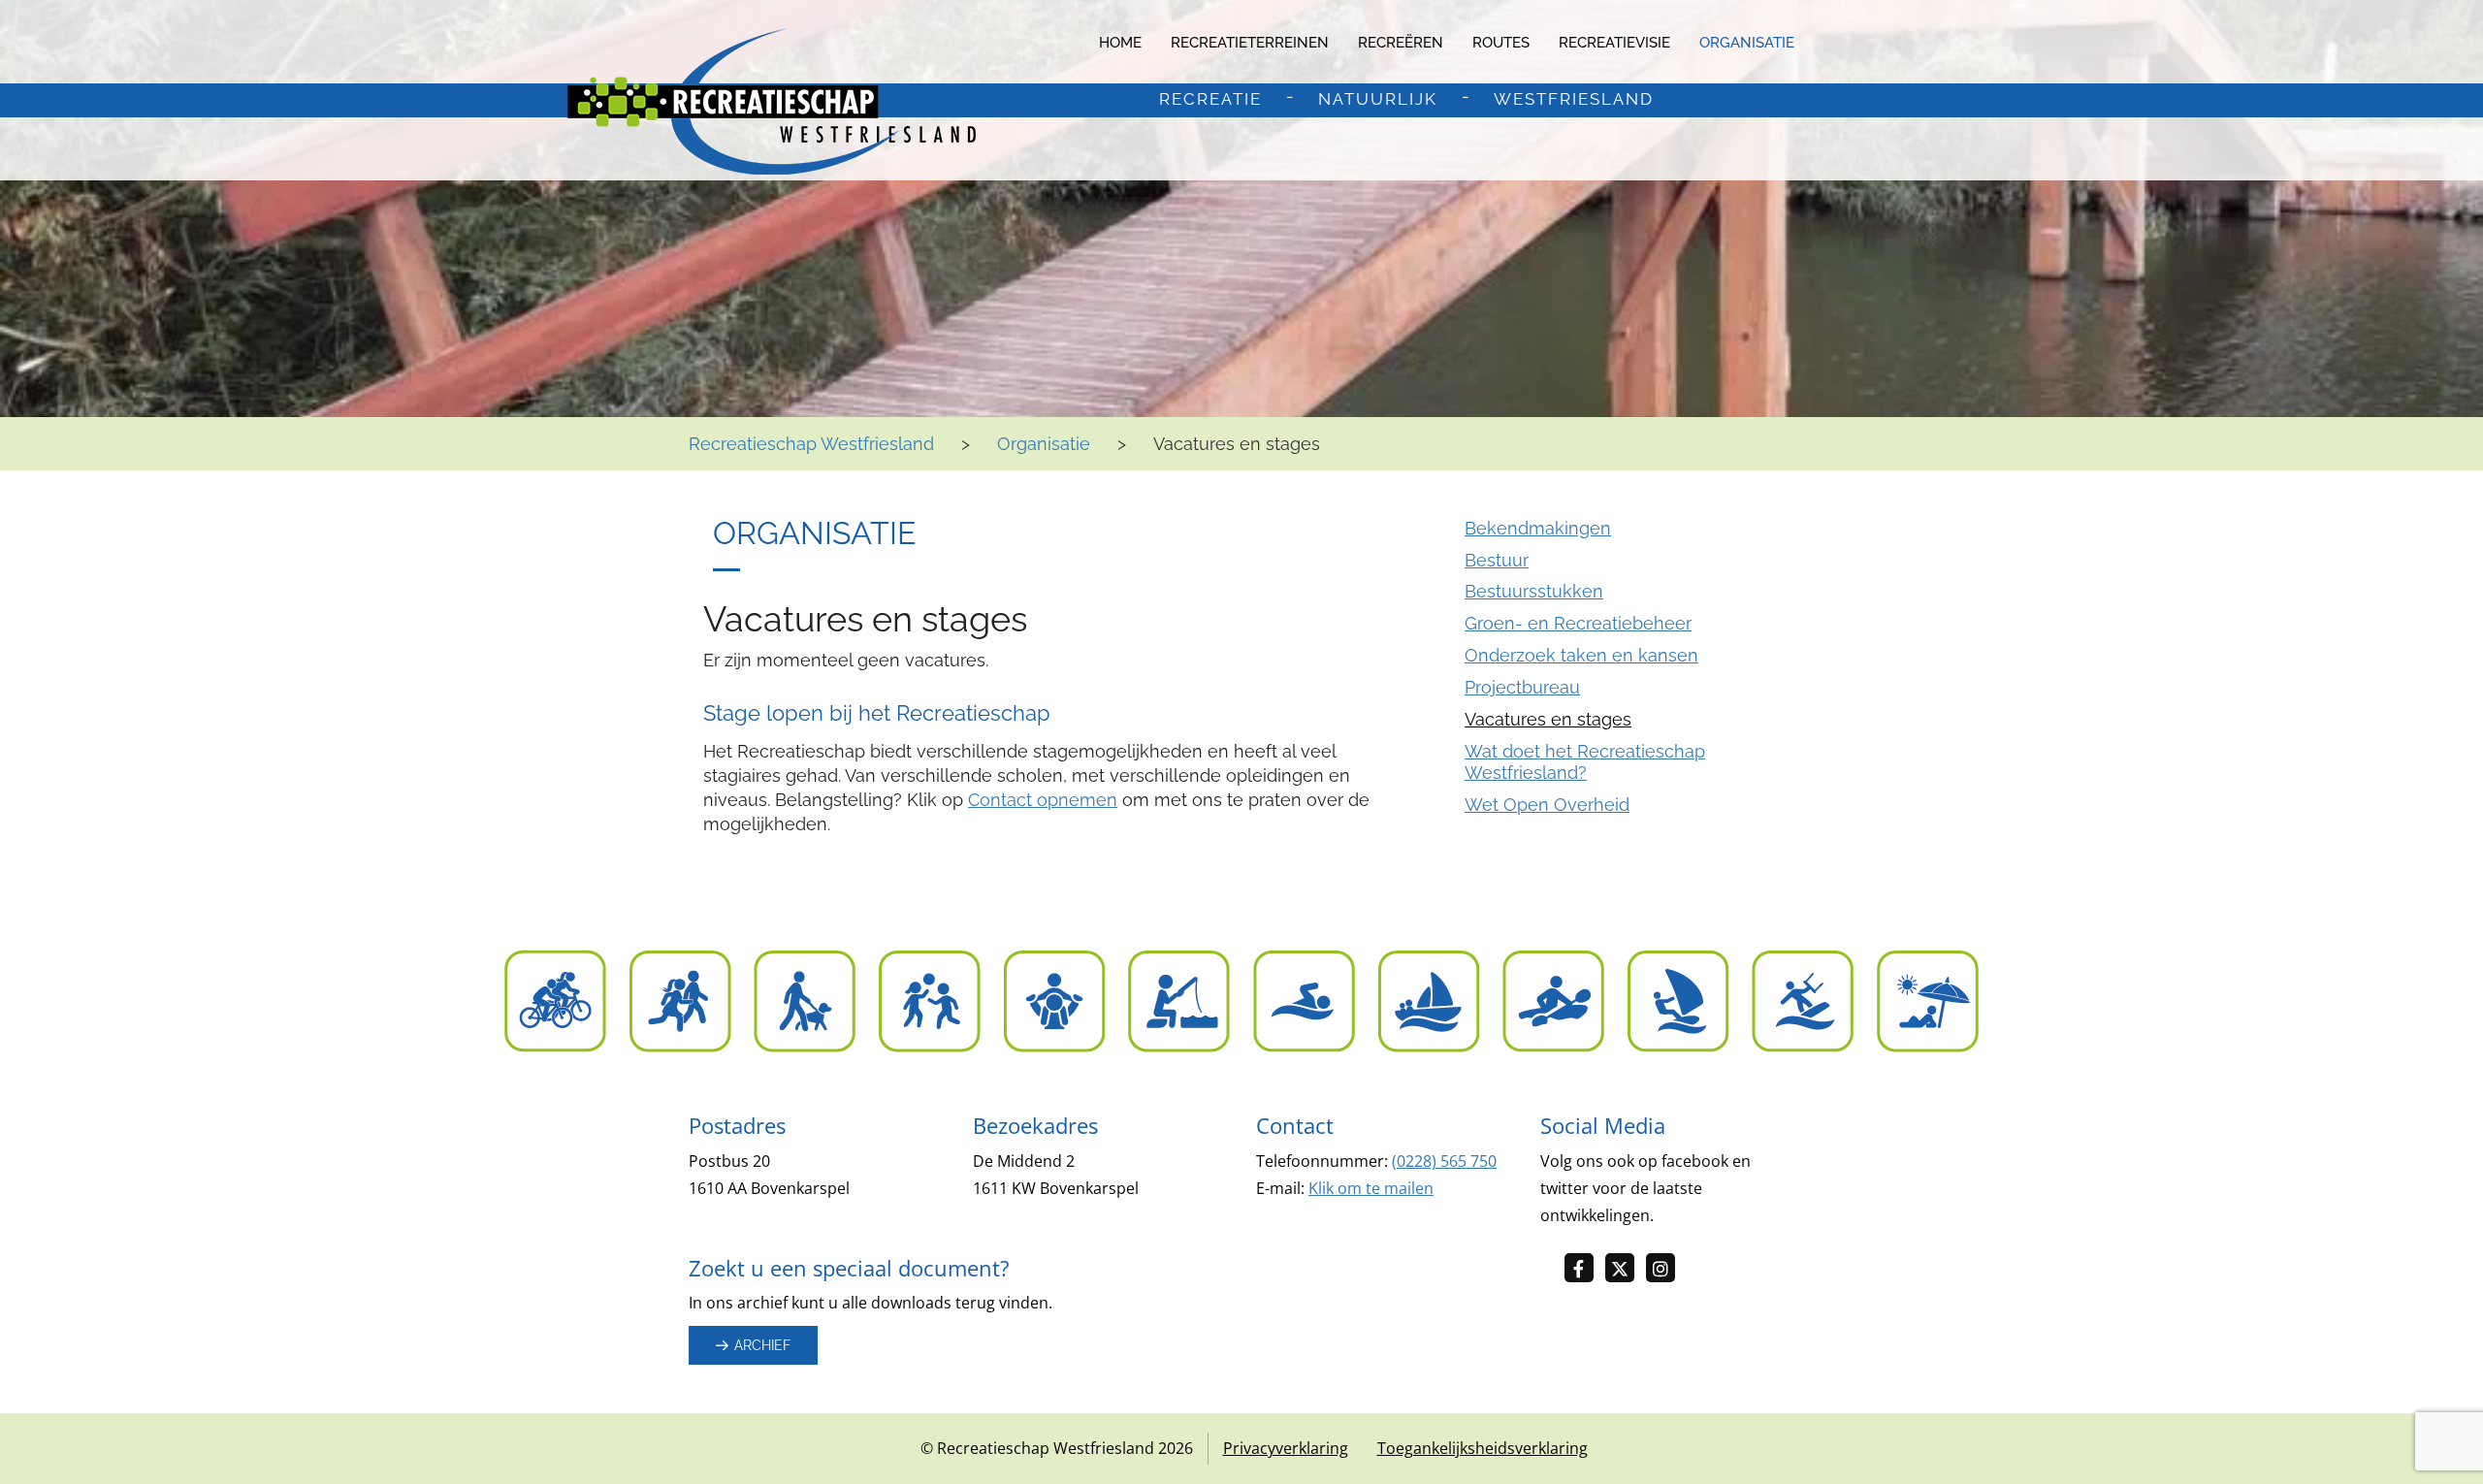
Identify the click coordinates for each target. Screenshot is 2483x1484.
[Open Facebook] (1585, 1269)
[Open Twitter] (1626, 1269)
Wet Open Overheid (1547, 805)
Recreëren (1401, 43)
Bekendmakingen (1538, 528)
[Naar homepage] (772, 101)
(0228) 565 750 (1444, 1161)
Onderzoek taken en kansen (1581, 655)
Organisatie (1747, 43)
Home (1120, 43)
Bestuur (1497, 560)
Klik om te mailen (1371, 1188)
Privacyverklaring (1286, 1448)
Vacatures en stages (1548, 719)
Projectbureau (1522, 687)
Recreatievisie (1614, 43)
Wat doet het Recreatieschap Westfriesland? (1585, 762)
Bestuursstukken (1534, 591)
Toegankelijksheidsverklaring (1483, 1448)
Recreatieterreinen (1250, 43)
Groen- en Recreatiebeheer (1578, 623)
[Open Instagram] (1666, 1269)
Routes (1501, 43)
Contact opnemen (1043, 800)
